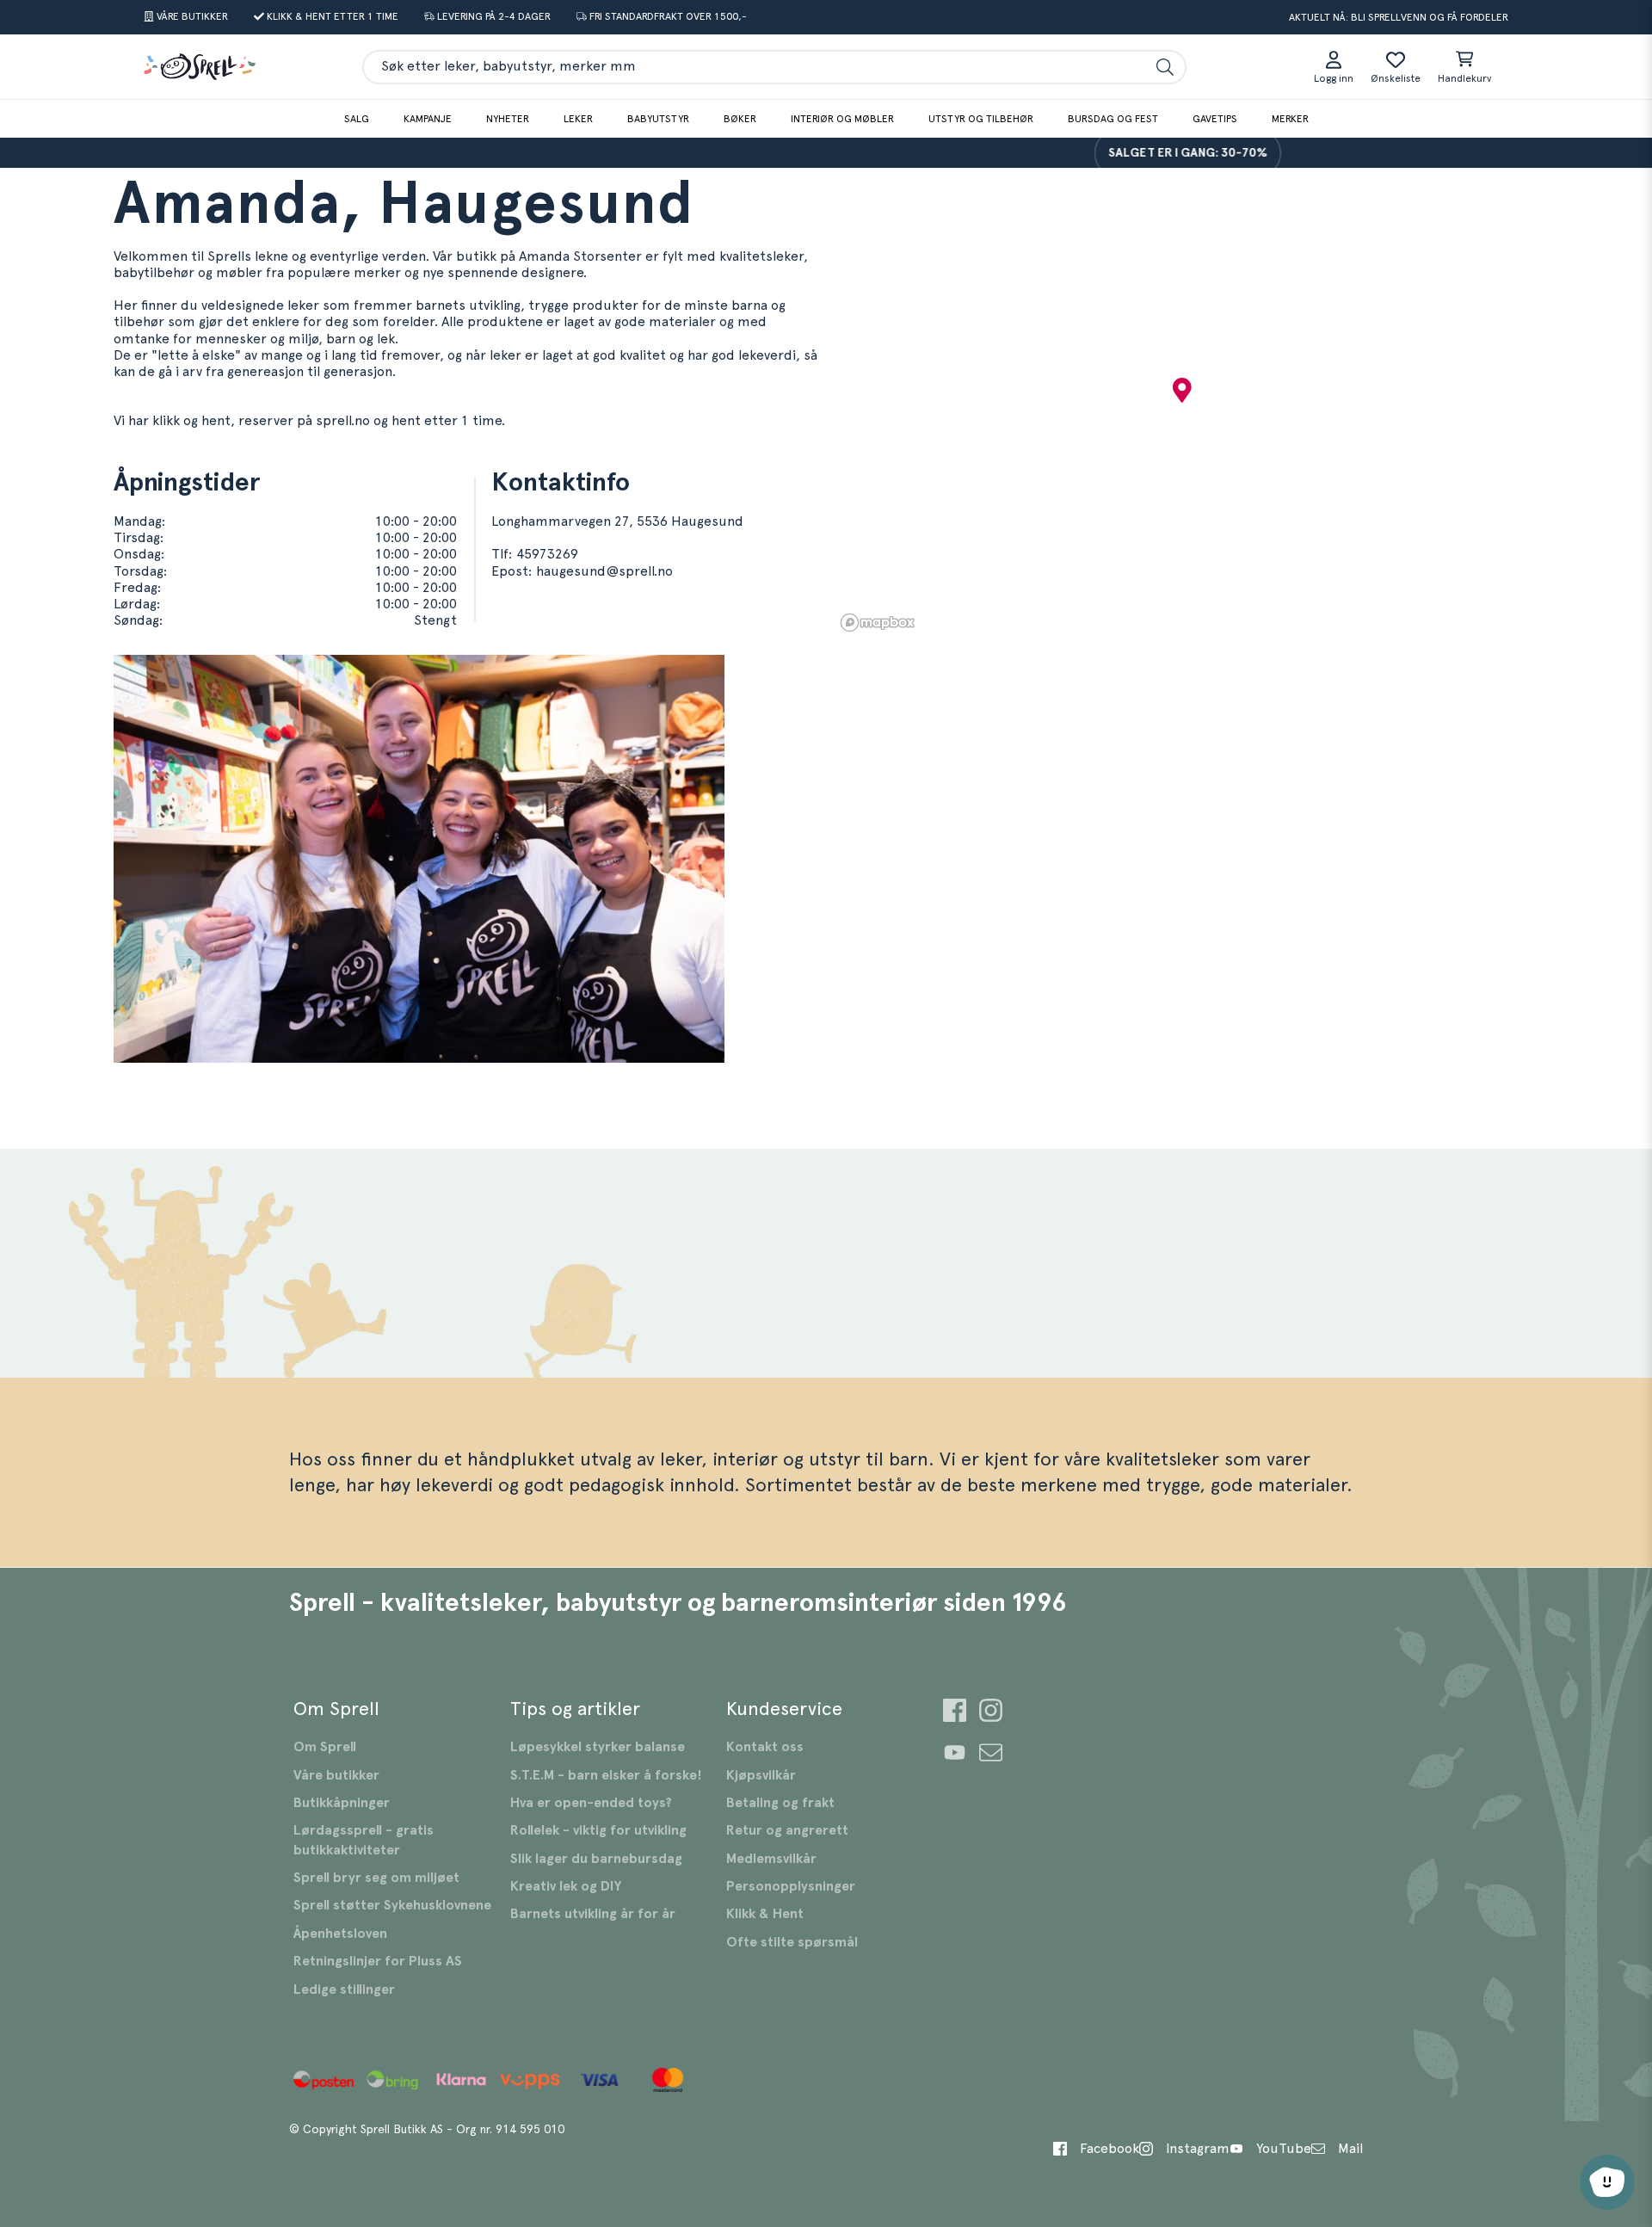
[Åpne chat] (1607, 2182)
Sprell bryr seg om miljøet (376, 1878)
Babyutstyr (658, 119)
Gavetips (1215, 119)
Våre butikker (336, 1775)
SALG (357, 119)
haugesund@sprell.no (604, 571)
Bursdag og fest (1113, 119)
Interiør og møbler (842, 119)
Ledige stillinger (344, 1989)
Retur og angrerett (787, 1830)
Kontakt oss (765, 1747)
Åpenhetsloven (340, 1934)
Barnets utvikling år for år (593, 1914)
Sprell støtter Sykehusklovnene (392, 1905)
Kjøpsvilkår (761, 1775)
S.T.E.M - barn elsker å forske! (606, 1775)
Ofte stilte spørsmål (792, 1942)
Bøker (740, 119)
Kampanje (428, 119)
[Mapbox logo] (878, 623)
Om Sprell (325, 1747)
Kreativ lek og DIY (566, 1886)
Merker (1290, 119)
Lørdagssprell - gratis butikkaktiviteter (364, 1840)
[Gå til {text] (955, 1713)
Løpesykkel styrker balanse (598, 1747)
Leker (578, 119)
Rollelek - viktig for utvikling (598, 1830)
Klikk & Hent (765, 1914)
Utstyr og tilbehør (981, 119)
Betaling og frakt (780, 1803)
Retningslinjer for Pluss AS (378, 1961)
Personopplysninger (791, 1886)
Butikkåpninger (342, 1803)
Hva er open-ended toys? (591, 1803)
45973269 (547, 554)
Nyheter (508, 119)
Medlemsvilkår (771, 1859)
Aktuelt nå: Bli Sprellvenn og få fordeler (1399, 17)
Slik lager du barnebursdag (596, 1859)
